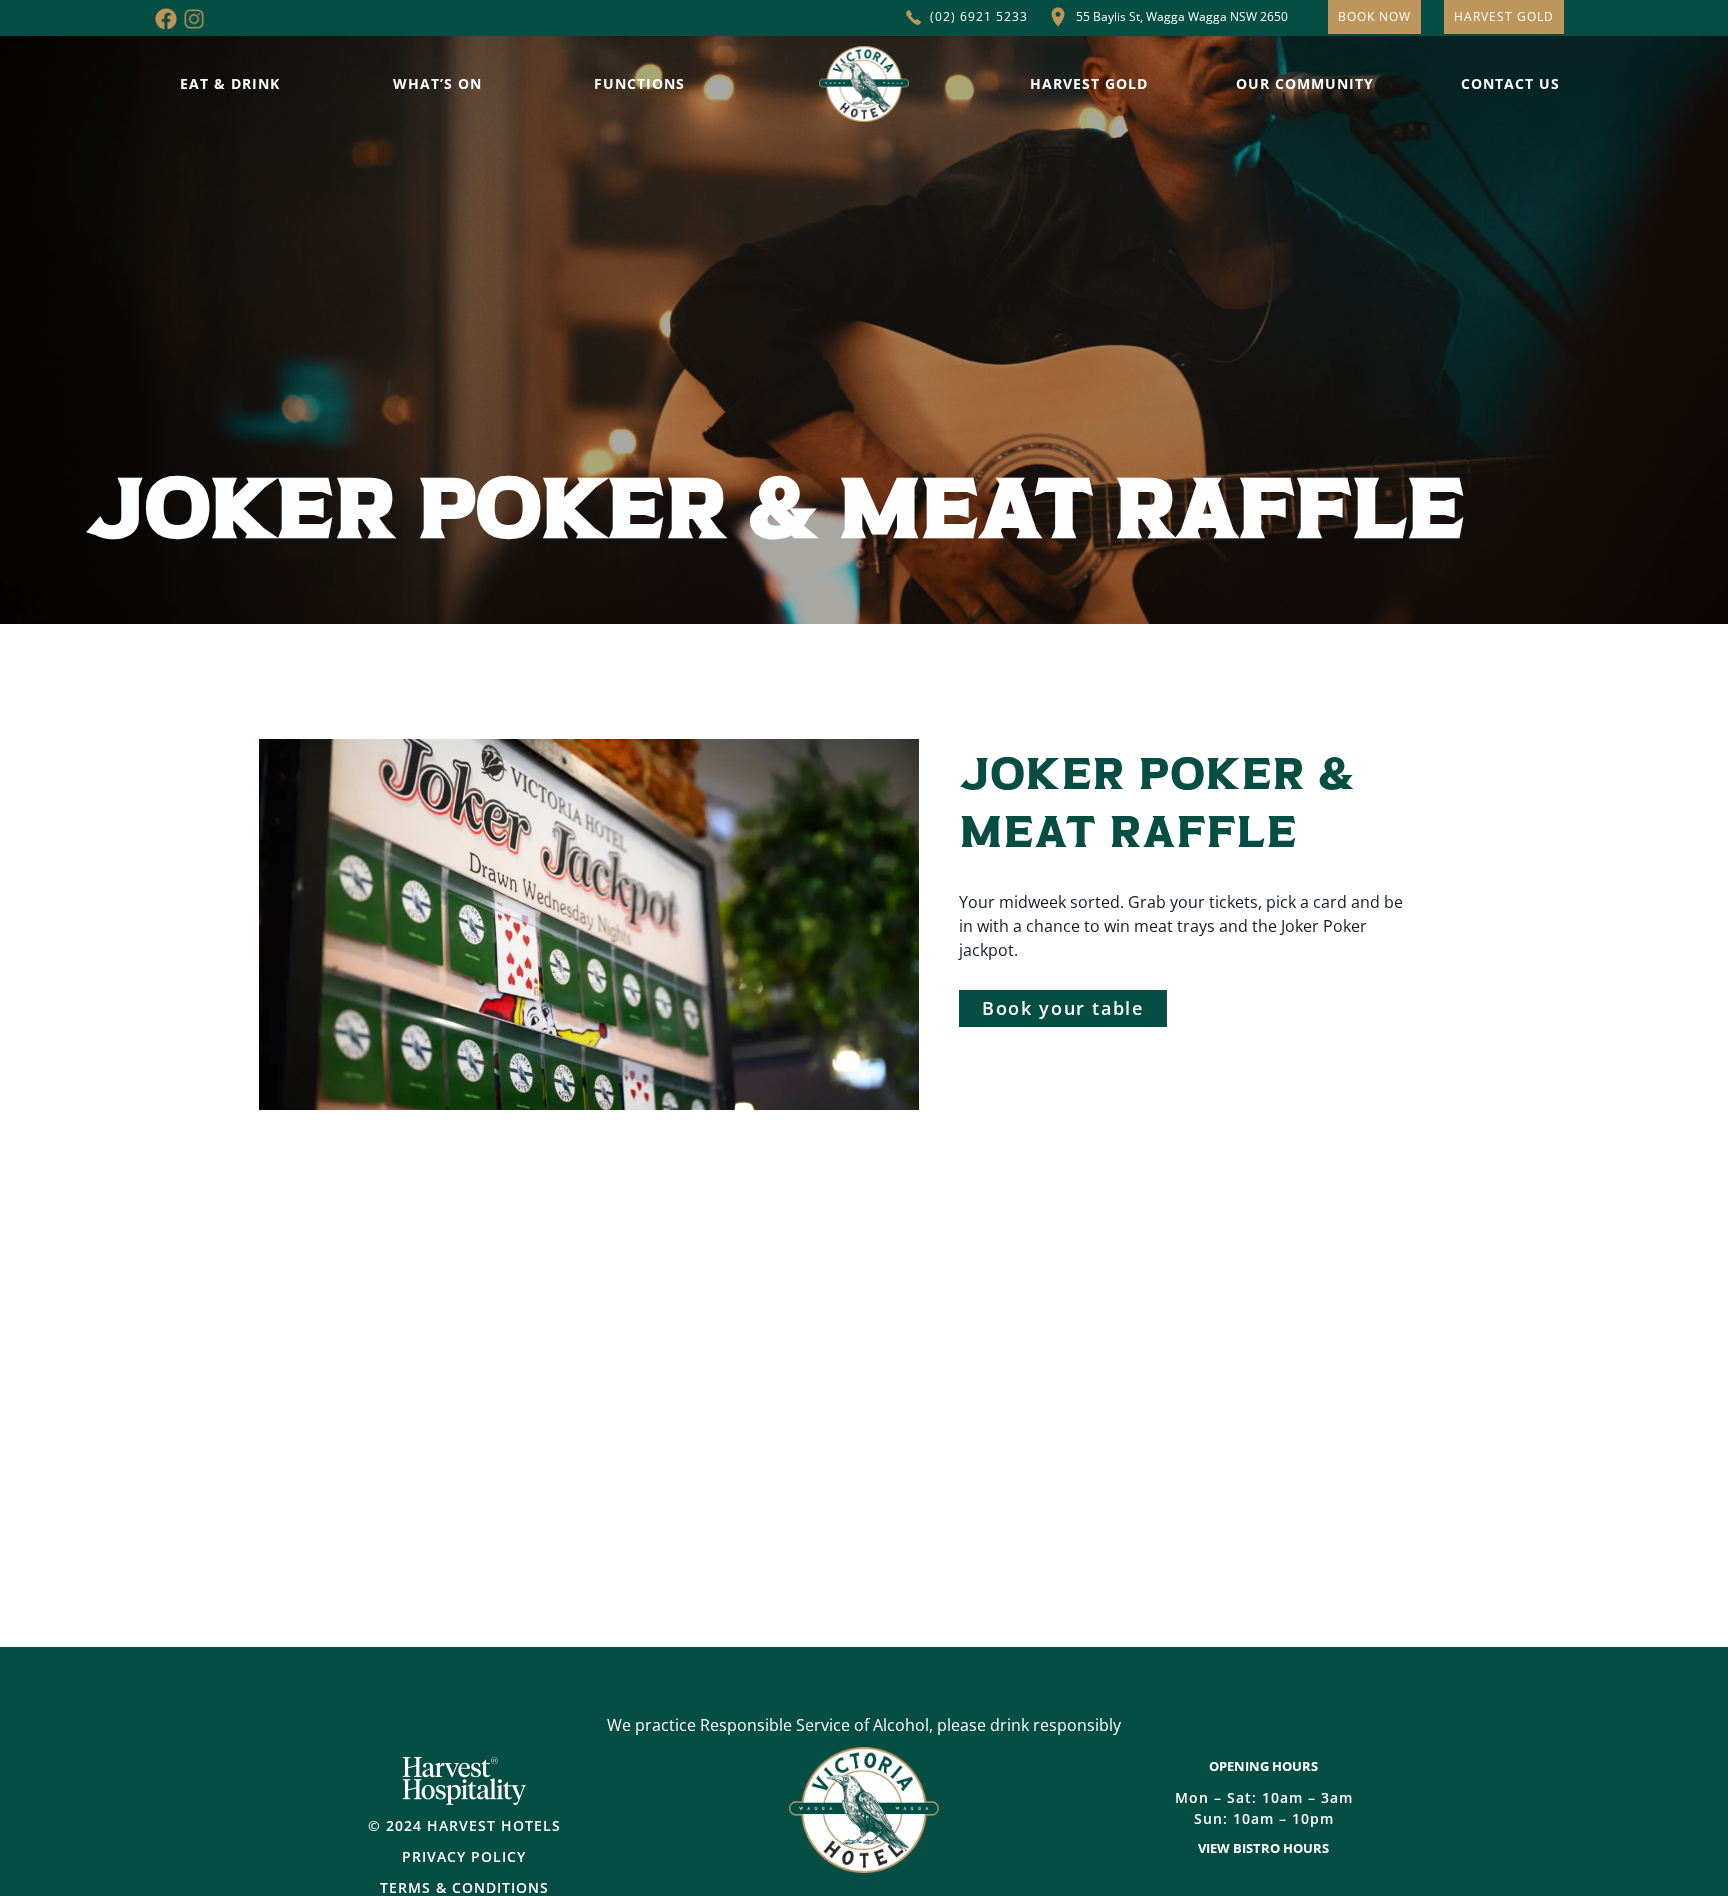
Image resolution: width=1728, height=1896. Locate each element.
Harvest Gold (1089, 83)
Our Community (1305, 83)
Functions (639, 83)
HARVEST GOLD (1504, 16)
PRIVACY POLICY (464, 1856)
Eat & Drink (230, 83)
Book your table (1063, 1008)
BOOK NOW (1374, 16)
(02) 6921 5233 (979, 16)
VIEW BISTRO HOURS (1263, 1848)
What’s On (437, 83)
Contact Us (1510, 83)
